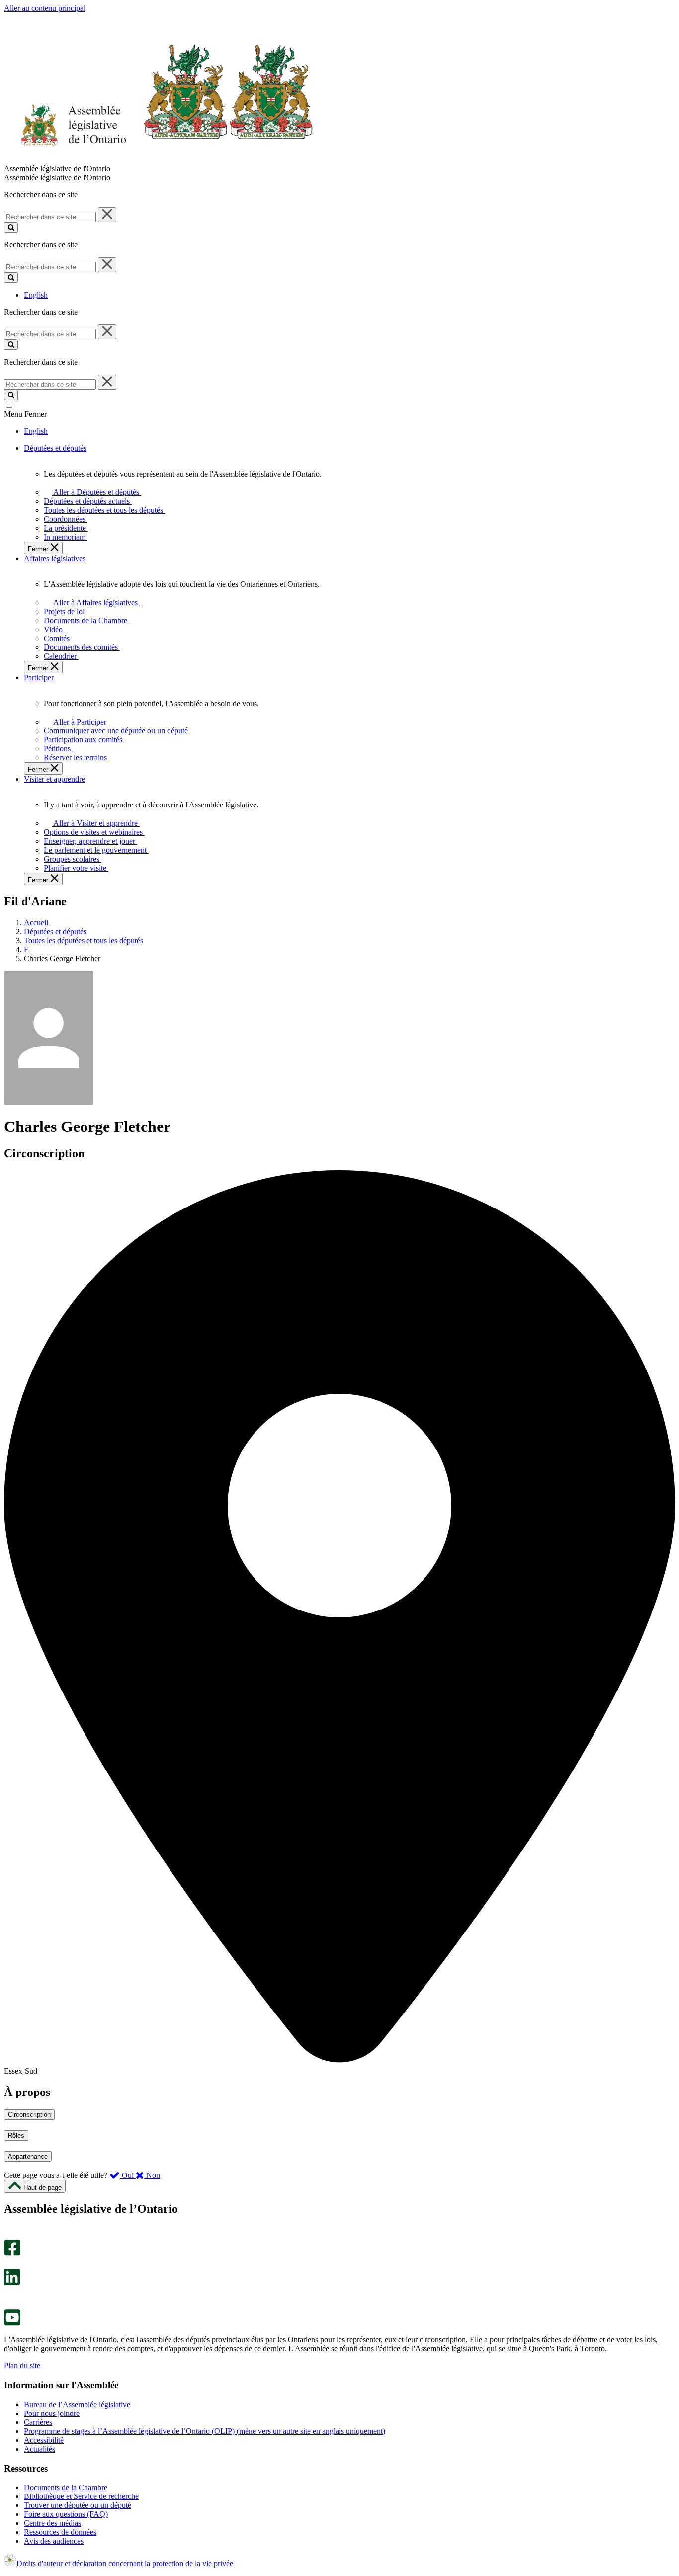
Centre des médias (52, 2523)
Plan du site (22, 2366)
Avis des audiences (54, 2541)
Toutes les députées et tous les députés (84, 940)
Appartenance (28, 2156)
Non (152, 2175)
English (36, 295)
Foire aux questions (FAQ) (66, 2514)
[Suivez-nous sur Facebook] (12, 2253)
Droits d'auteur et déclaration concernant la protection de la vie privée (125, 2563)
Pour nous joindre (52, 2413)
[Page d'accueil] (159, 160)
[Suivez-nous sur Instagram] (10, 2235)
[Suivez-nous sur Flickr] (10, 2304)
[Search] (11, 227)
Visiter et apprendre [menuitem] (54, 779)
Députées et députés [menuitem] (55, 448)
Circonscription (29, 2115)
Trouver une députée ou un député (78, 2505)
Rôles (16, 2135)
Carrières (38, 2422)
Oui (128, 2175)
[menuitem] (95, 492)
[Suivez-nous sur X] (9, 2264)
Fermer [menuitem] (39, 549)
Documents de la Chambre (66, 2487)
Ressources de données (60, 2532)
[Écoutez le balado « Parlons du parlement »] (9, 2295)
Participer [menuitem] (39, 678)
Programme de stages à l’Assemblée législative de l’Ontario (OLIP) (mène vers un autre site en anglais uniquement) (205, 2431)
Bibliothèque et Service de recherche (81, 2496)
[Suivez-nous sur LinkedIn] (12, 2283)
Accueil (36, 923)
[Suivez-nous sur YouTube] (12, 2323)
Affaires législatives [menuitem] (55, 558)
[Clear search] (107, 215)
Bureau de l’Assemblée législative (77, 2404)
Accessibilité (44, 2440)
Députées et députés (55, 931)
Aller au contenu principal (45, 8)
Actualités (40, 2449)
